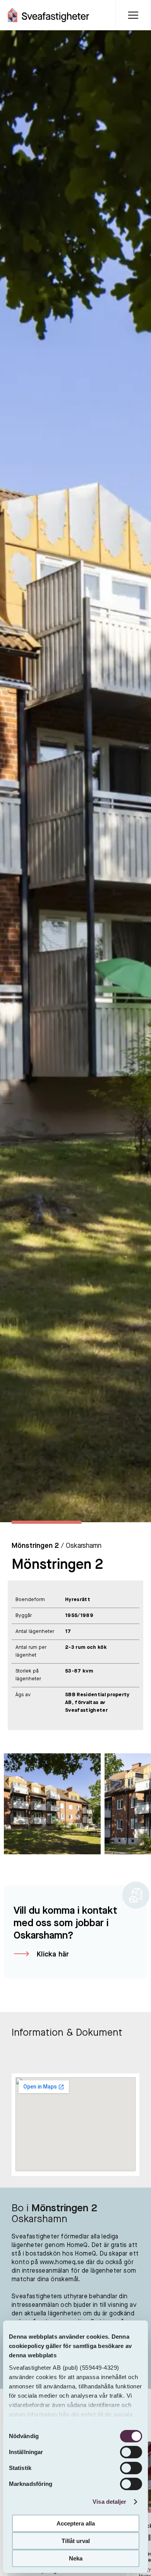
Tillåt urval (76, 2541)
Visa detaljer (109, 2502)
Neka (76, 2558)
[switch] (131, 2452)
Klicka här (53, 1955)
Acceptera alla (76, 2523)
